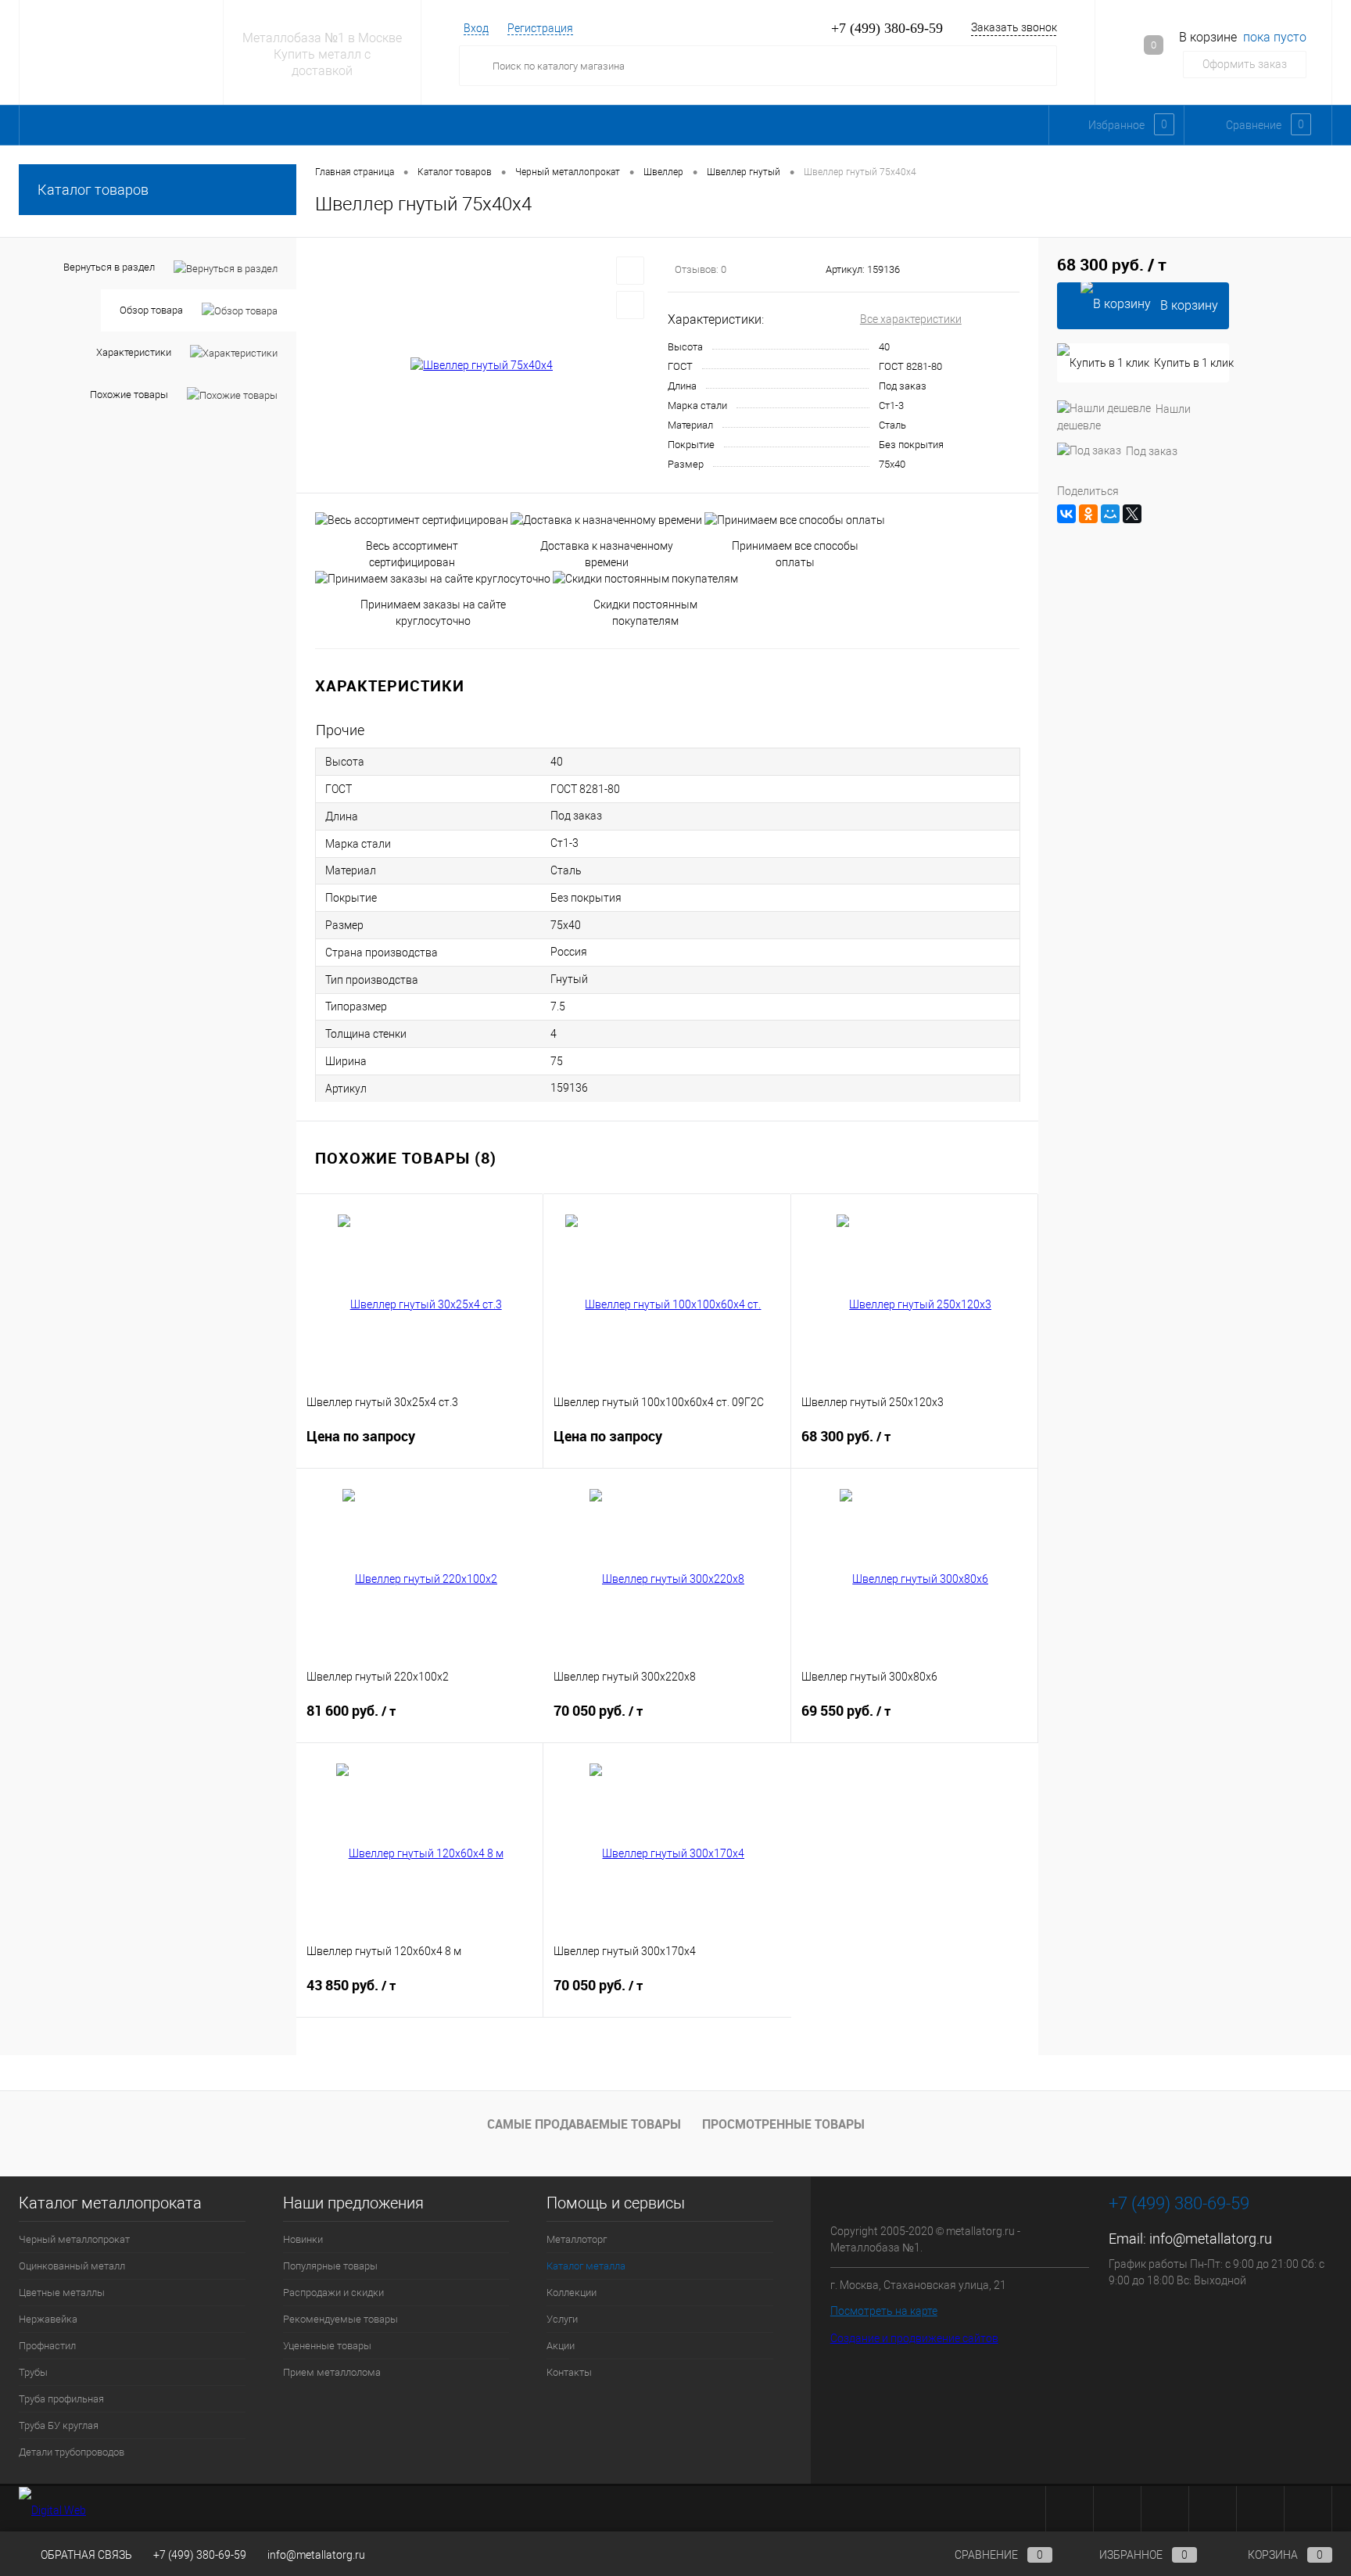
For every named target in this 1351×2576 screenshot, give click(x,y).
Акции (561, 2346)
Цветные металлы (62, 2293)
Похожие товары (129, 395)
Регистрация (540, 28)
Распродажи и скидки (333, 2293)
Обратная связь (85, 2555)
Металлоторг (577, 2239)
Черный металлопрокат (74, 2239)
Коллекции (572, 2293)
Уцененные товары (327, 2346)
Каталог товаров (93, 190)
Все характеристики (911, 319)
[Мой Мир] (1110, 514)
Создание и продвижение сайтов (914, 2338)
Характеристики (134, 352)
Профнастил (47, 2346)
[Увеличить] (482, 366)
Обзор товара (151, 310)
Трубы (33, 2372)
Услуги (562, 2319)
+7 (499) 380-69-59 (200, 2555)
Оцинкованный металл (72, 2266)
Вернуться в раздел (109, 267)
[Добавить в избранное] (630, 271)
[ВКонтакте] (1066, 514)
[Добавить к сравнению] (630, 305)
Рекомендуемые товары (340, 2319)
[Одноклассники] (1088, 514)
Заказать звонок (1014, 27)
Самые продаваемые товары (584, 2124)
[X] (1132, 514)
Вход (476, 28)
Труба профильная (61, 2399)
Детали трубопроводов (72, 2452)
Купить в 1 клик (1192, 363)
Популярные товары (330, 2266)
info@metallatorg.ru (1211, 2239)
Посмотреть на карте (884, 2311)
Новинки (303, 2239)
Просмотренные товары (783, 2124)
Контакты (569, 2372)
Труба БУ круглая (59, 2425)
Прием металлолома (332, 2372)
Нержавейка (48, 2319)
